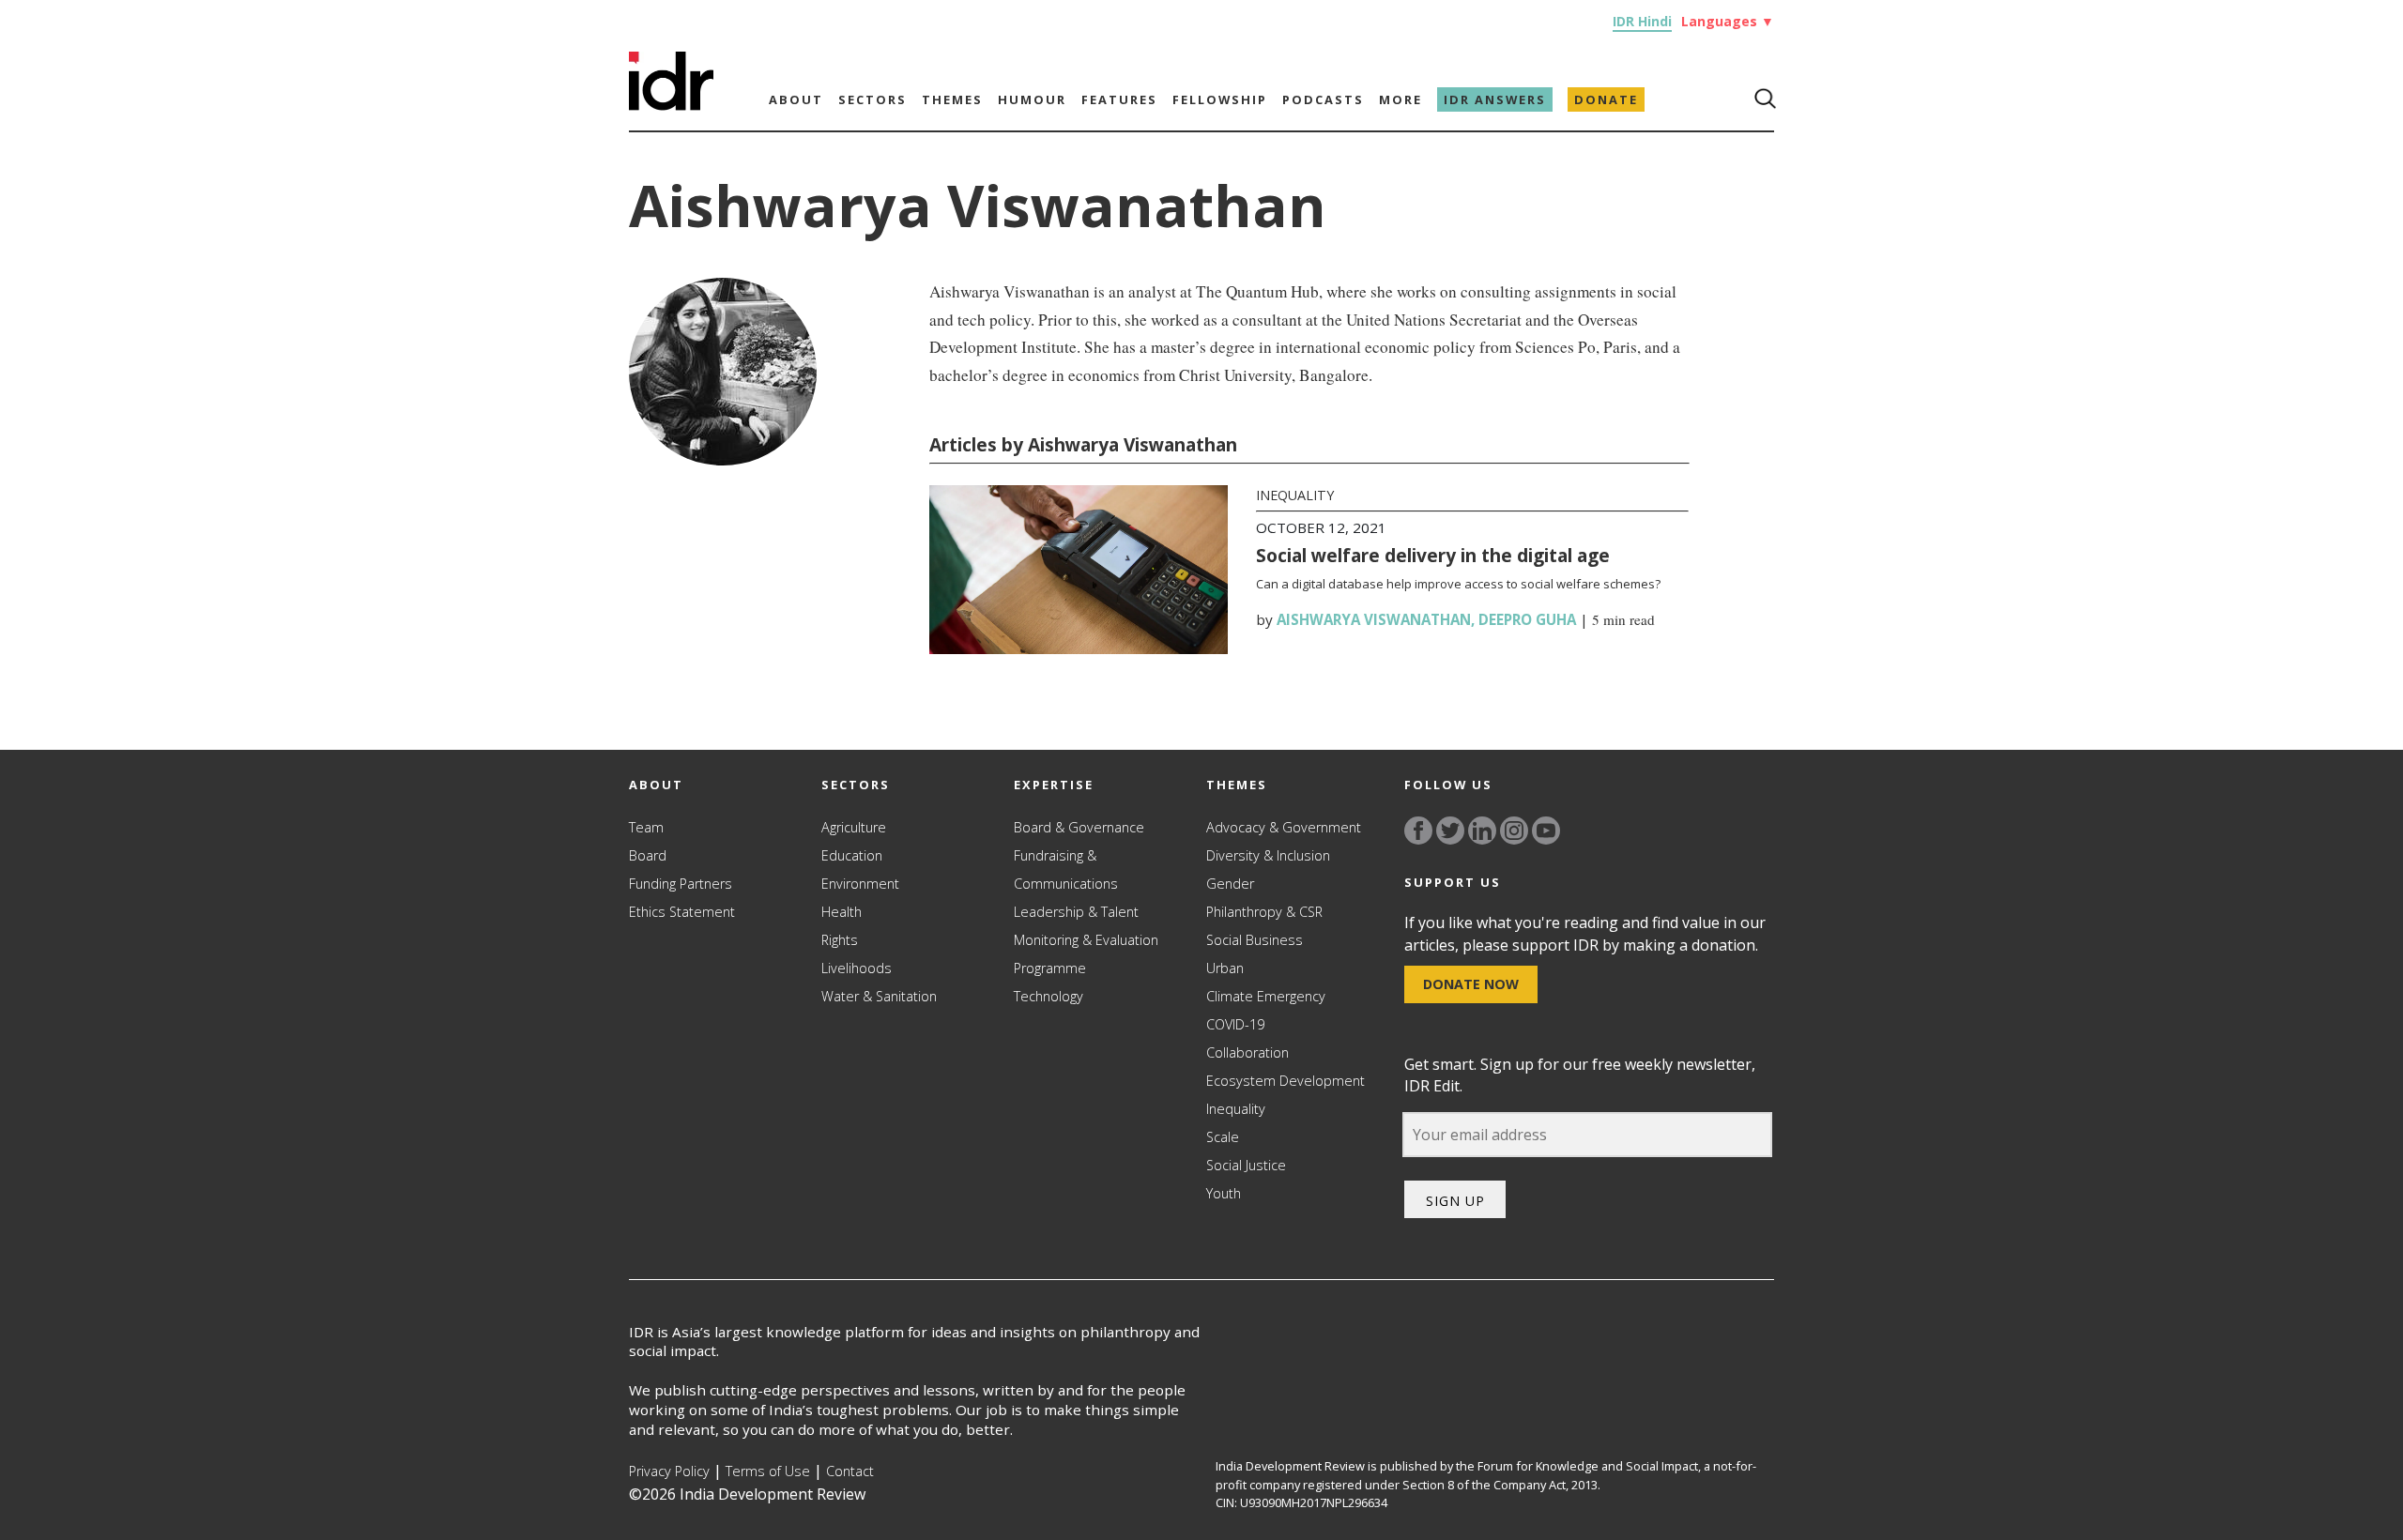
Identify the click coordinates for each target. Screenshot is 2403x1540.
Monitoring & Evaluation (1086, 940)
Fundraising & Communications (1066, 869)
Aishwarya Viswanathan (1374, 619)
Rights (840, 940)
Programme (1050, 968)
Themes (952, 99)
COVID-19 (1235, 1024)
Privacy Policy (669, 1471)
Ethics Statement (682, 912)
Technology (1048, 996)
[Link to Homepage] (671, 105)
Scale (1223, 1137)
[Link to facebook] (1418, 831)
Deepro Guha (1527, 619)
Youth (1224, 1193)
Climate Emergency (1266, 996)
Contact (850, 1471)
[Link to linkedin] (1482, 831)
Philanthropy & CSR (1264, 912)
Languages (1728, 21)
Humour (1032, 99)
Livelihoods (857, 968)
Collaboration (1247, 1052)
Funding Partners (681, 884)
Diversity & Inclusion (1268, 855)
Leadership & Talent (1076, 912)
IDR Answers (1495, 99)
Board (648, 855)
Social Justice (1246, 1165)
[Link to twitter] (1450, 831)
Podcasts (1323, 99)
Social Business (1255, 940)
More (1400, 99)
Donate (1606, 99)
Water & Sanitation (879, 996)
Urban (1225, 968)
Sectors (872, 99)
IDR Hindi (1642, 21)
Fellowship (1220, 99)
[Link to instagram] (1514, 831)
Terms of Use (768, 1471)
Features (1119, 99)
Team (646, 827)
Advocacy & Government (1284, 827)
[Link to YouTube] (1546, 831)
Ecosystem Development (1286, 1081)
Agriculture (854, 827)
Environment (860, 884)
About (796, 99)
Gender (1230, 884)
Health (842, 912)
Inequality (1295, 495)
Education (852, 855)
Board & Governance (1079, 827)
